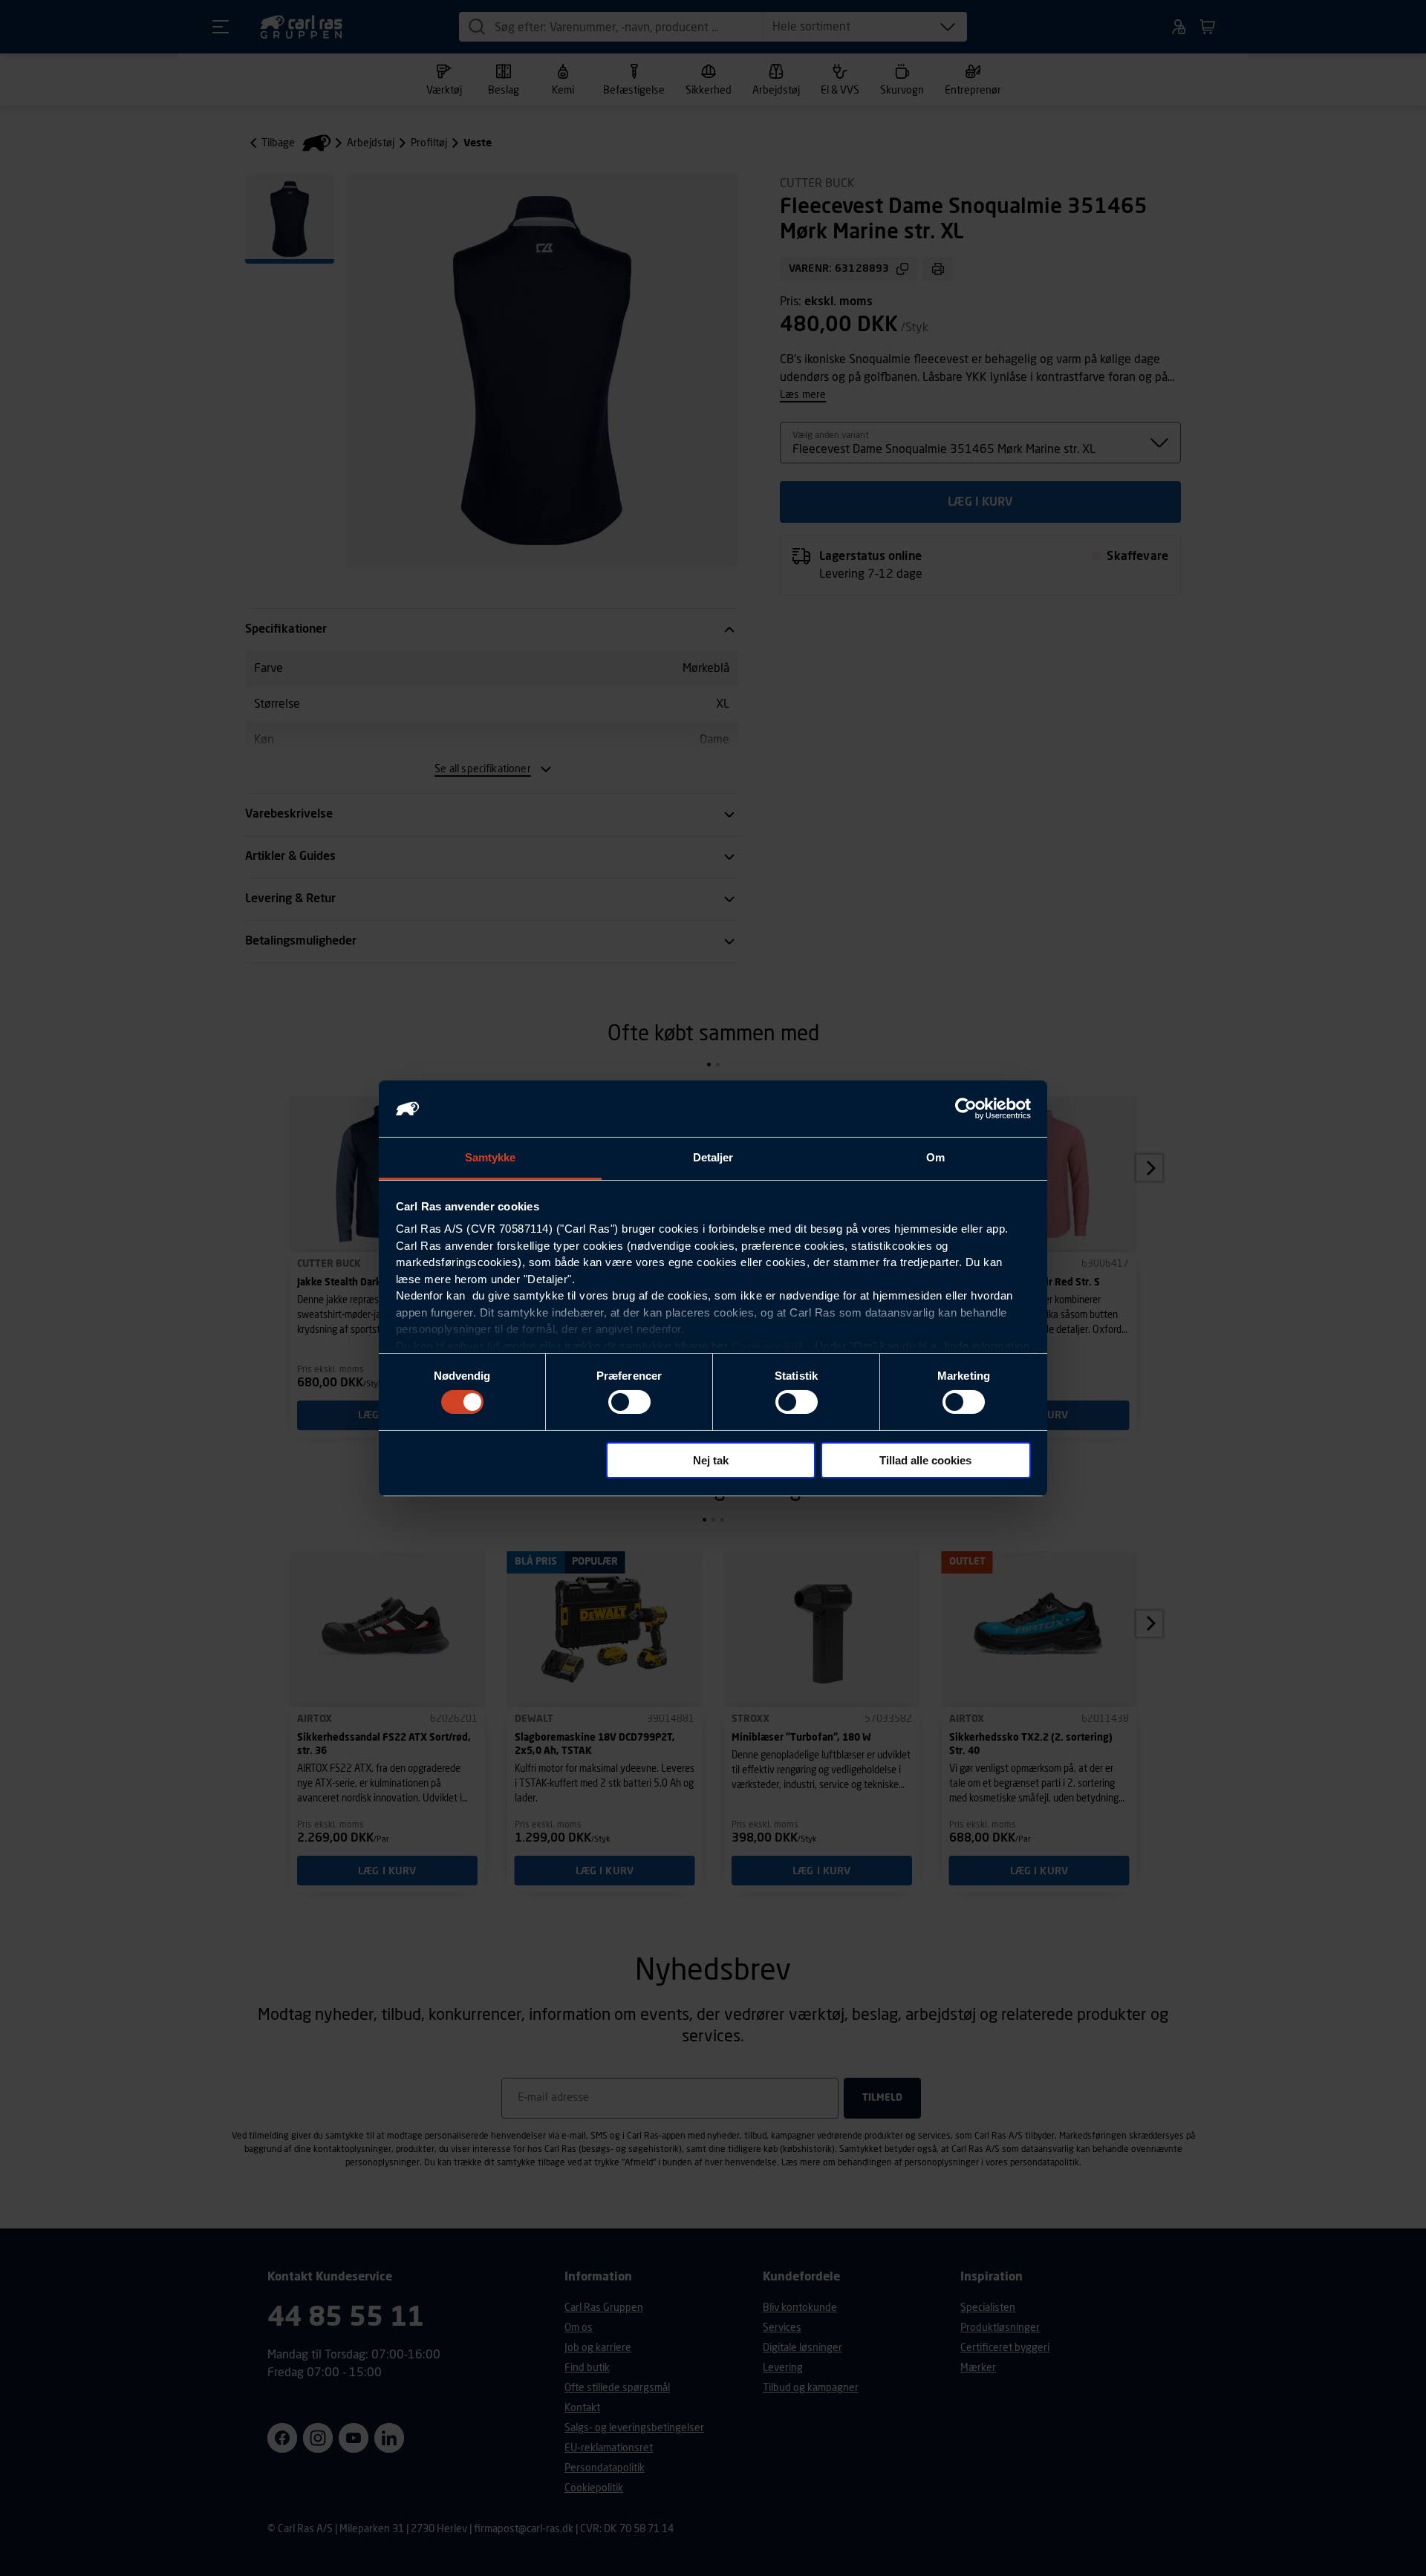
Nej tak (711, 1460)
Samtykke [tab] (491, 1157)
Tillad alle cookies (925, 1460)
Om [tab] (935, 1157)
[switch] (629, 1402)
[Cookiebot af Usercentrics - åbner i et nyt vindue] (966, 1109)
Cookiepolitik (768, 1346)
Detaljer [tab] (713, 1157)
